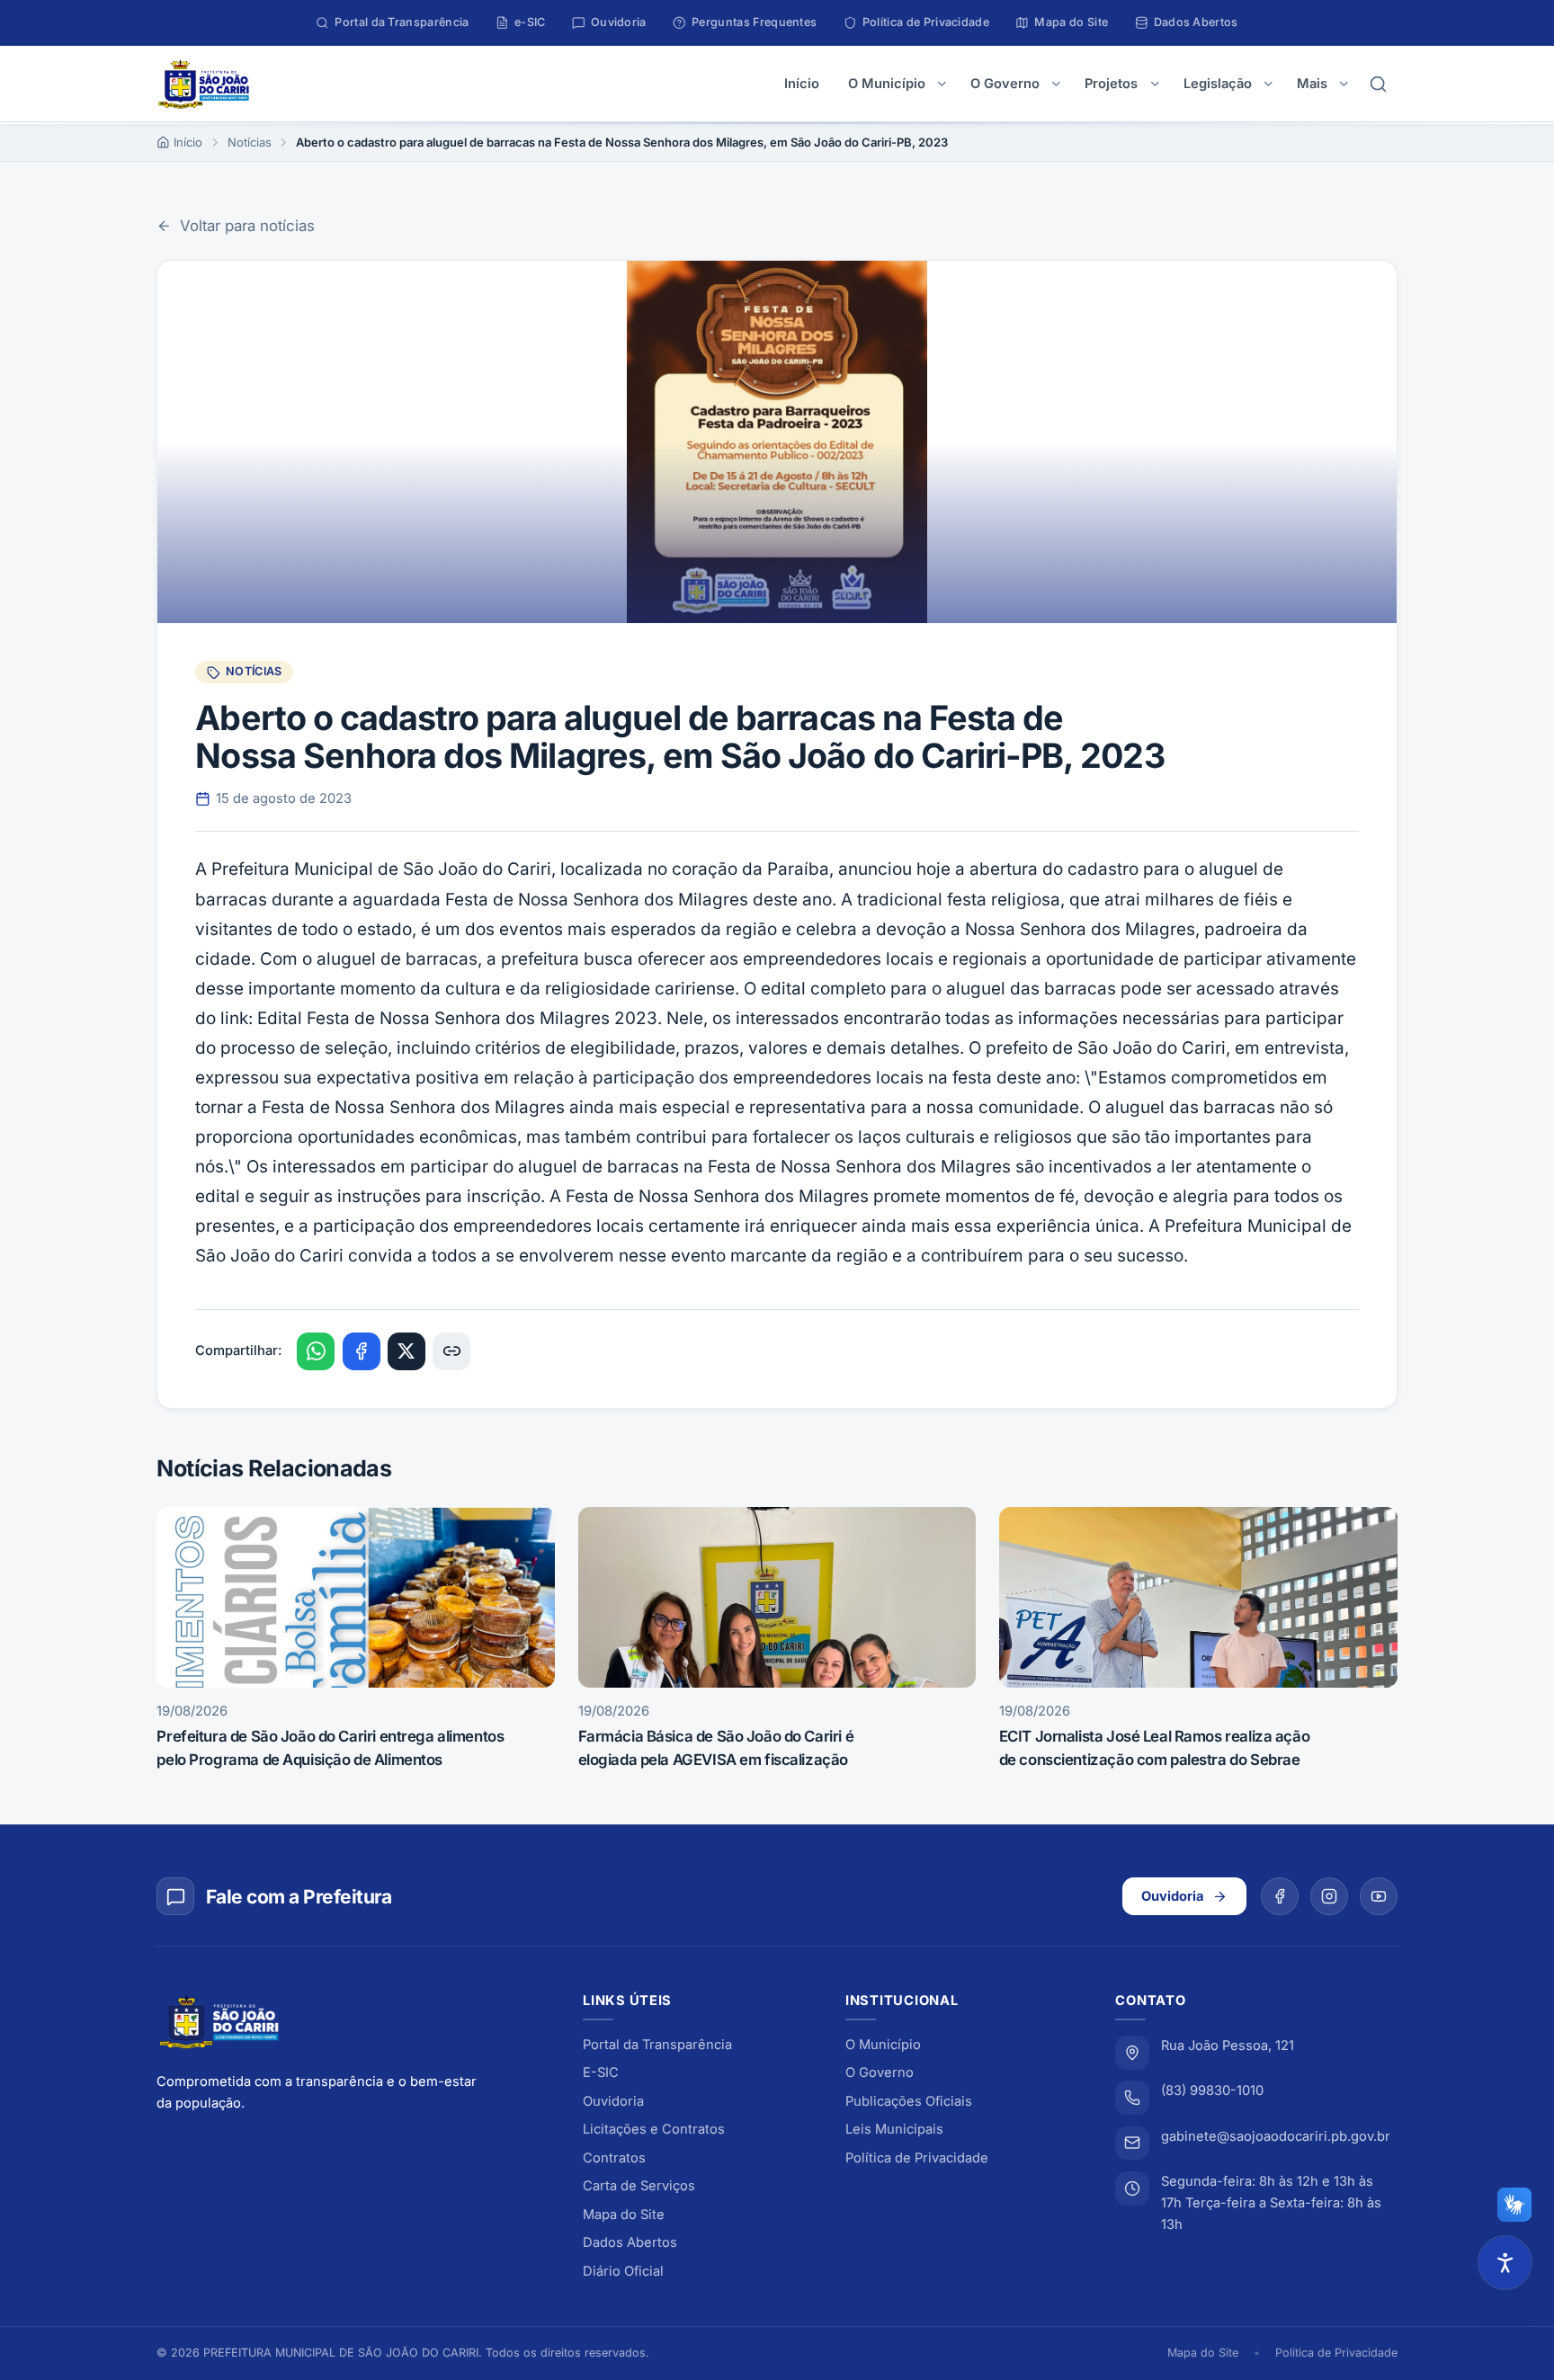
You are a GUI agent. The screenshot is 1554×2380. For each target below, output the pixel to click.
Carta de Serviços (639, 2186)
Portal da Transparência (657, 2045)
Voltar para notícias (247, 226)
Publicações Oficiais (909, 2101)
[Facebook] (1280, 1896)
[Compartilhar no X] (406, 1351)
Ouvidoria (1173, 1896)
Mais (1312, 84)
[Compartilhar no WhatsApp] (316, 1351)
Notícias (250, 142)
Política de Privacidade (917, 2158)
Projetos (1111, 84)
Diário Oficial (623, 2271)
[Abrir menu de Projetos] (1155, 84)
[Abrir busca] (1379, 84)
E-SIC (601, 2072)
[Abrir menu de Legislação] (1268, 84)
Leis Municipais (894, 2129)
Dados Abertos (630, 2242)
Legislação (1218, 84)
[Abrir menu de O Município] (942, 84)
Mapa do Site (624, 2215)
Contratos (614, 2158)
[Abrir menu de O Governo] (1056, 84)
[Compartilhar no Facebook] (362, 1351)
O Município (887, 84)
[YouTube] (1379, 1896)
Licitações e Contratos (654, 2129)
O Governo (1005, 84)
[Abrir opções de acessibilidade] (1505, 2263)
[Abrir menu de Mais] (1344, 84)
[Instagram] (1329, 1896)
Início (802, 84)
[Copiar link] (451, 1351)
